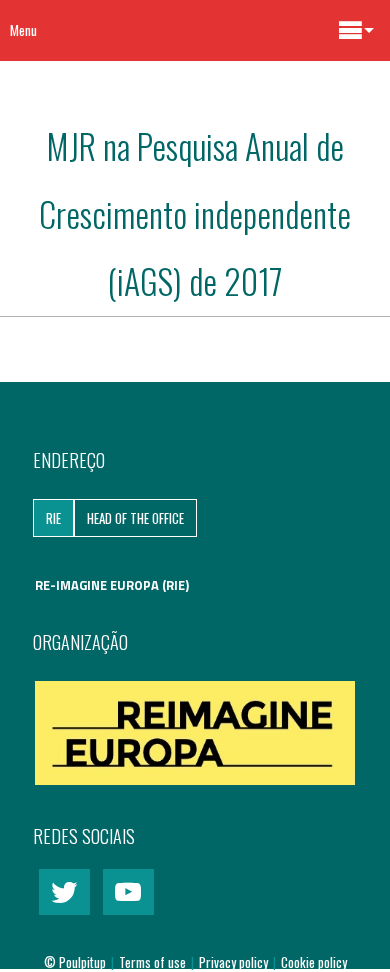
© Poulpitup (75, 962)
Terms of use (154, 962)
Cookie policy (314, 962)
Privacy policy (235, 962)
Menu (23, 30)
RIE (53, 518)
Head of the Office (135, 518)
